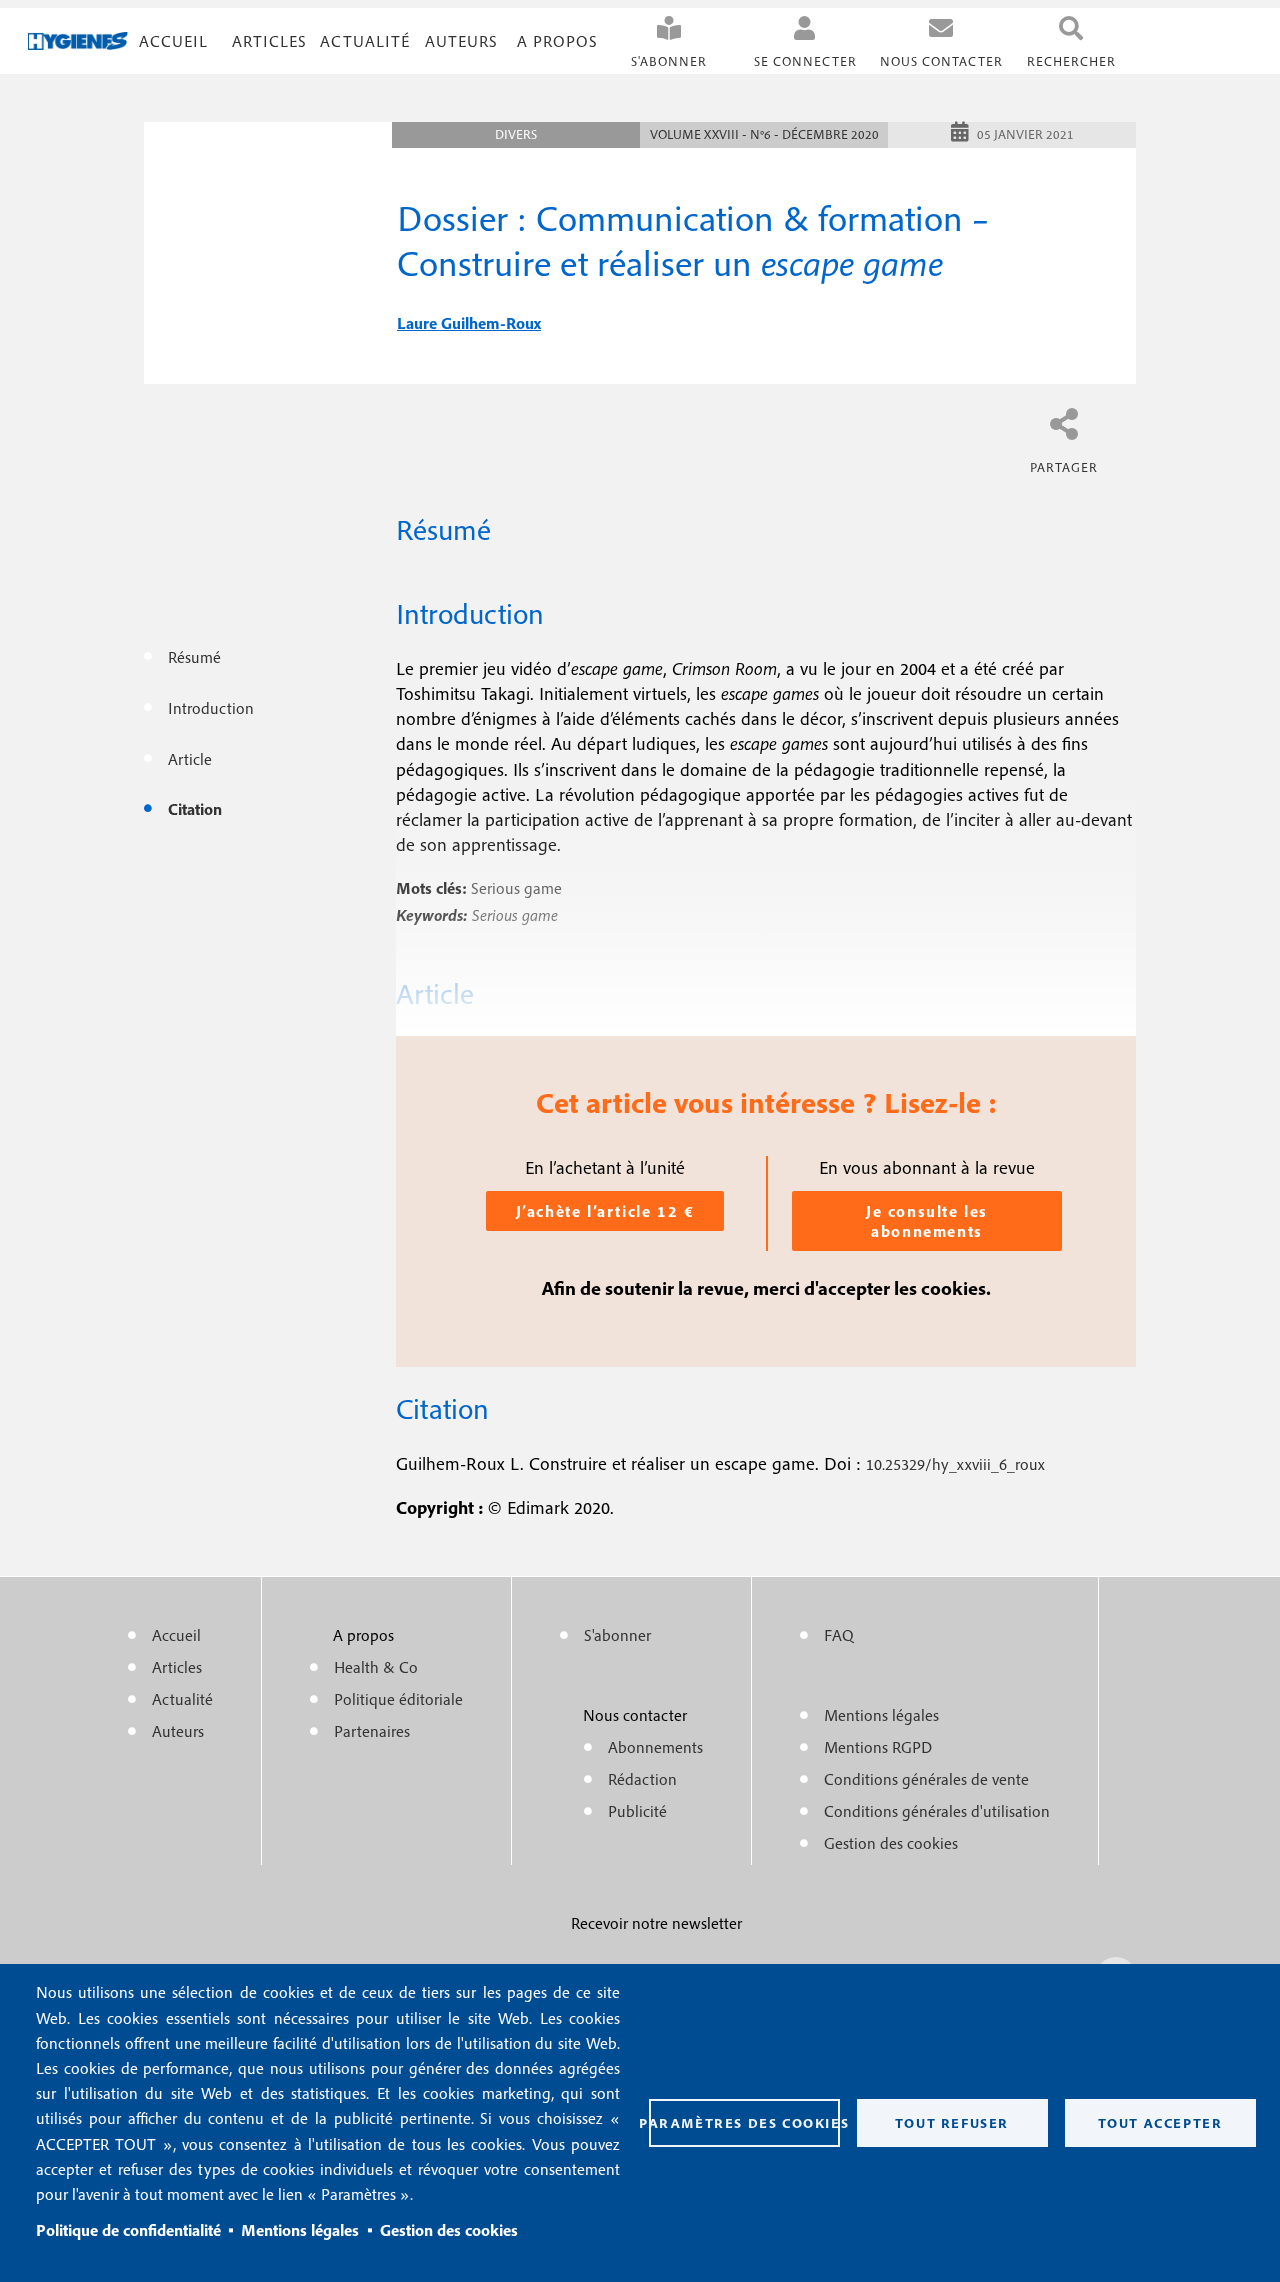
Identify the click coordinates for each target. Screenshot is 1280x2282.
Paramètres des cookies (744, 2123)
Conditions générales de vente (926, 1779)
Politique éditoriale (398, 1699)
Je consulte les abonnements (927, 1221)
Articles (177, 1667)
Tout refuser (952, 2123)
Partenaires (372, 1731)
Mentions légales (300, 2230)
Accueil (173, 41)
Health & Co (376, 1667)
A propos (557, 41)
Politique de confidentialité (128, 2230)
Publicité (637, 1811)
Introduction (211, 708)
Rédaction (642, 1779)
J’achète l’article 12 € (605, 1211)
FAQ (839, 1635)
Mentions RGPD (878, 1747)
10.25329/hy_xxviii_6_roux (955, 1464)
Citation (195, 809)
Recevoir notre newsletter (656, 1923)
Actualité (365, 41)
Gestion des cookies (449, 2230)
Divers (516, 134)
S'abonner (669, 61)
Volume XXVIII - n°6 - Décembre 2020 (764, 134)
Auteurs (461, 41)
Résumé (194, 657)
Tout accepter (1160, 2123)
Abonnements (655, 1747)
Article (190, 759)
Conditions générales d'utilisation (937, 1811)
